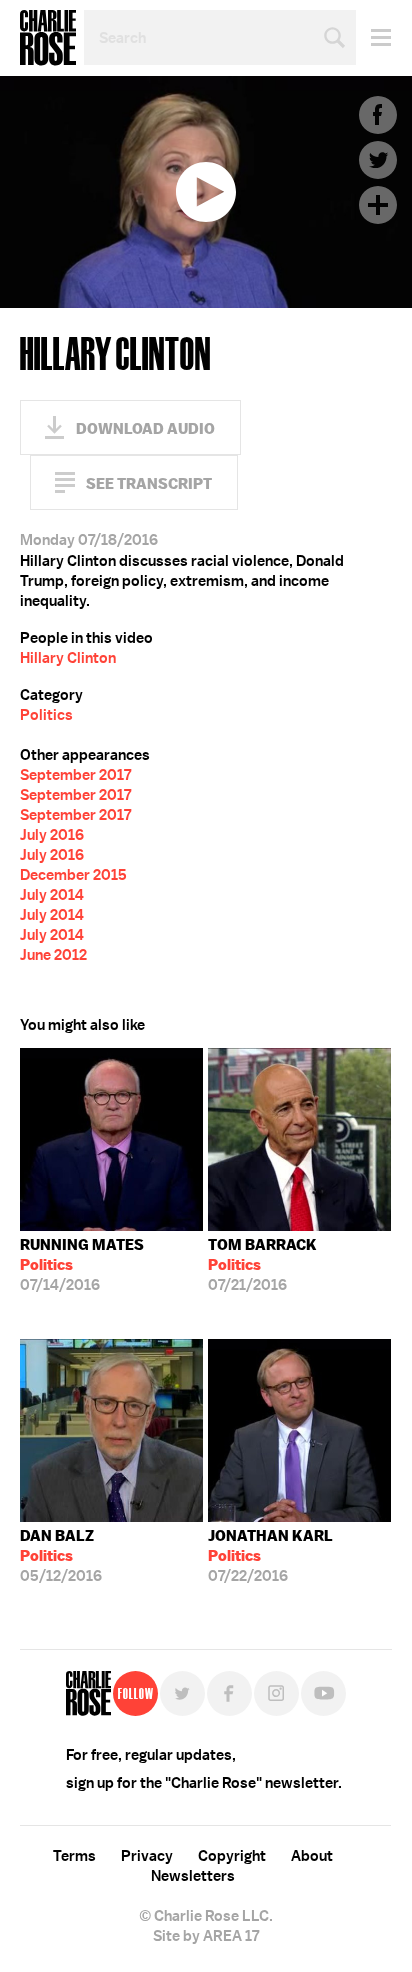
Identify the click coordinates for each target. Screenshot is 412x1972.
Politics (46, 715)
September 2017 (75, 775)
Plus (378, 205)
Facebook (378, 115)
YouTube (323, 1693)
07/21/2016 (262, 1265)
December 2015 (73, 875)
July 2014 (52, 895)
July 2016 (52, 835)
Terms (74, 1856)
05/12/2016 (61, 1556)
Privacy (147, 1856)
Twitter (378, 160)
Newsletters (193, 1876)
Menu (373, 37)
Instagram (276, 1693)
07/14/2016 (82, 1265)
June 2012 (53, 955)
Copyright (232, 1856)
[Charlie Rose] (88, 1693)
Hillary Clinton (68, 658)
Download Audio (145, 428)
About (312, 1856)
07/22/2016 (270, 1556)
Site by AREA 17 (206, 1936)
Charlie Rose (48, 38)
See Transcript (149, 483)
